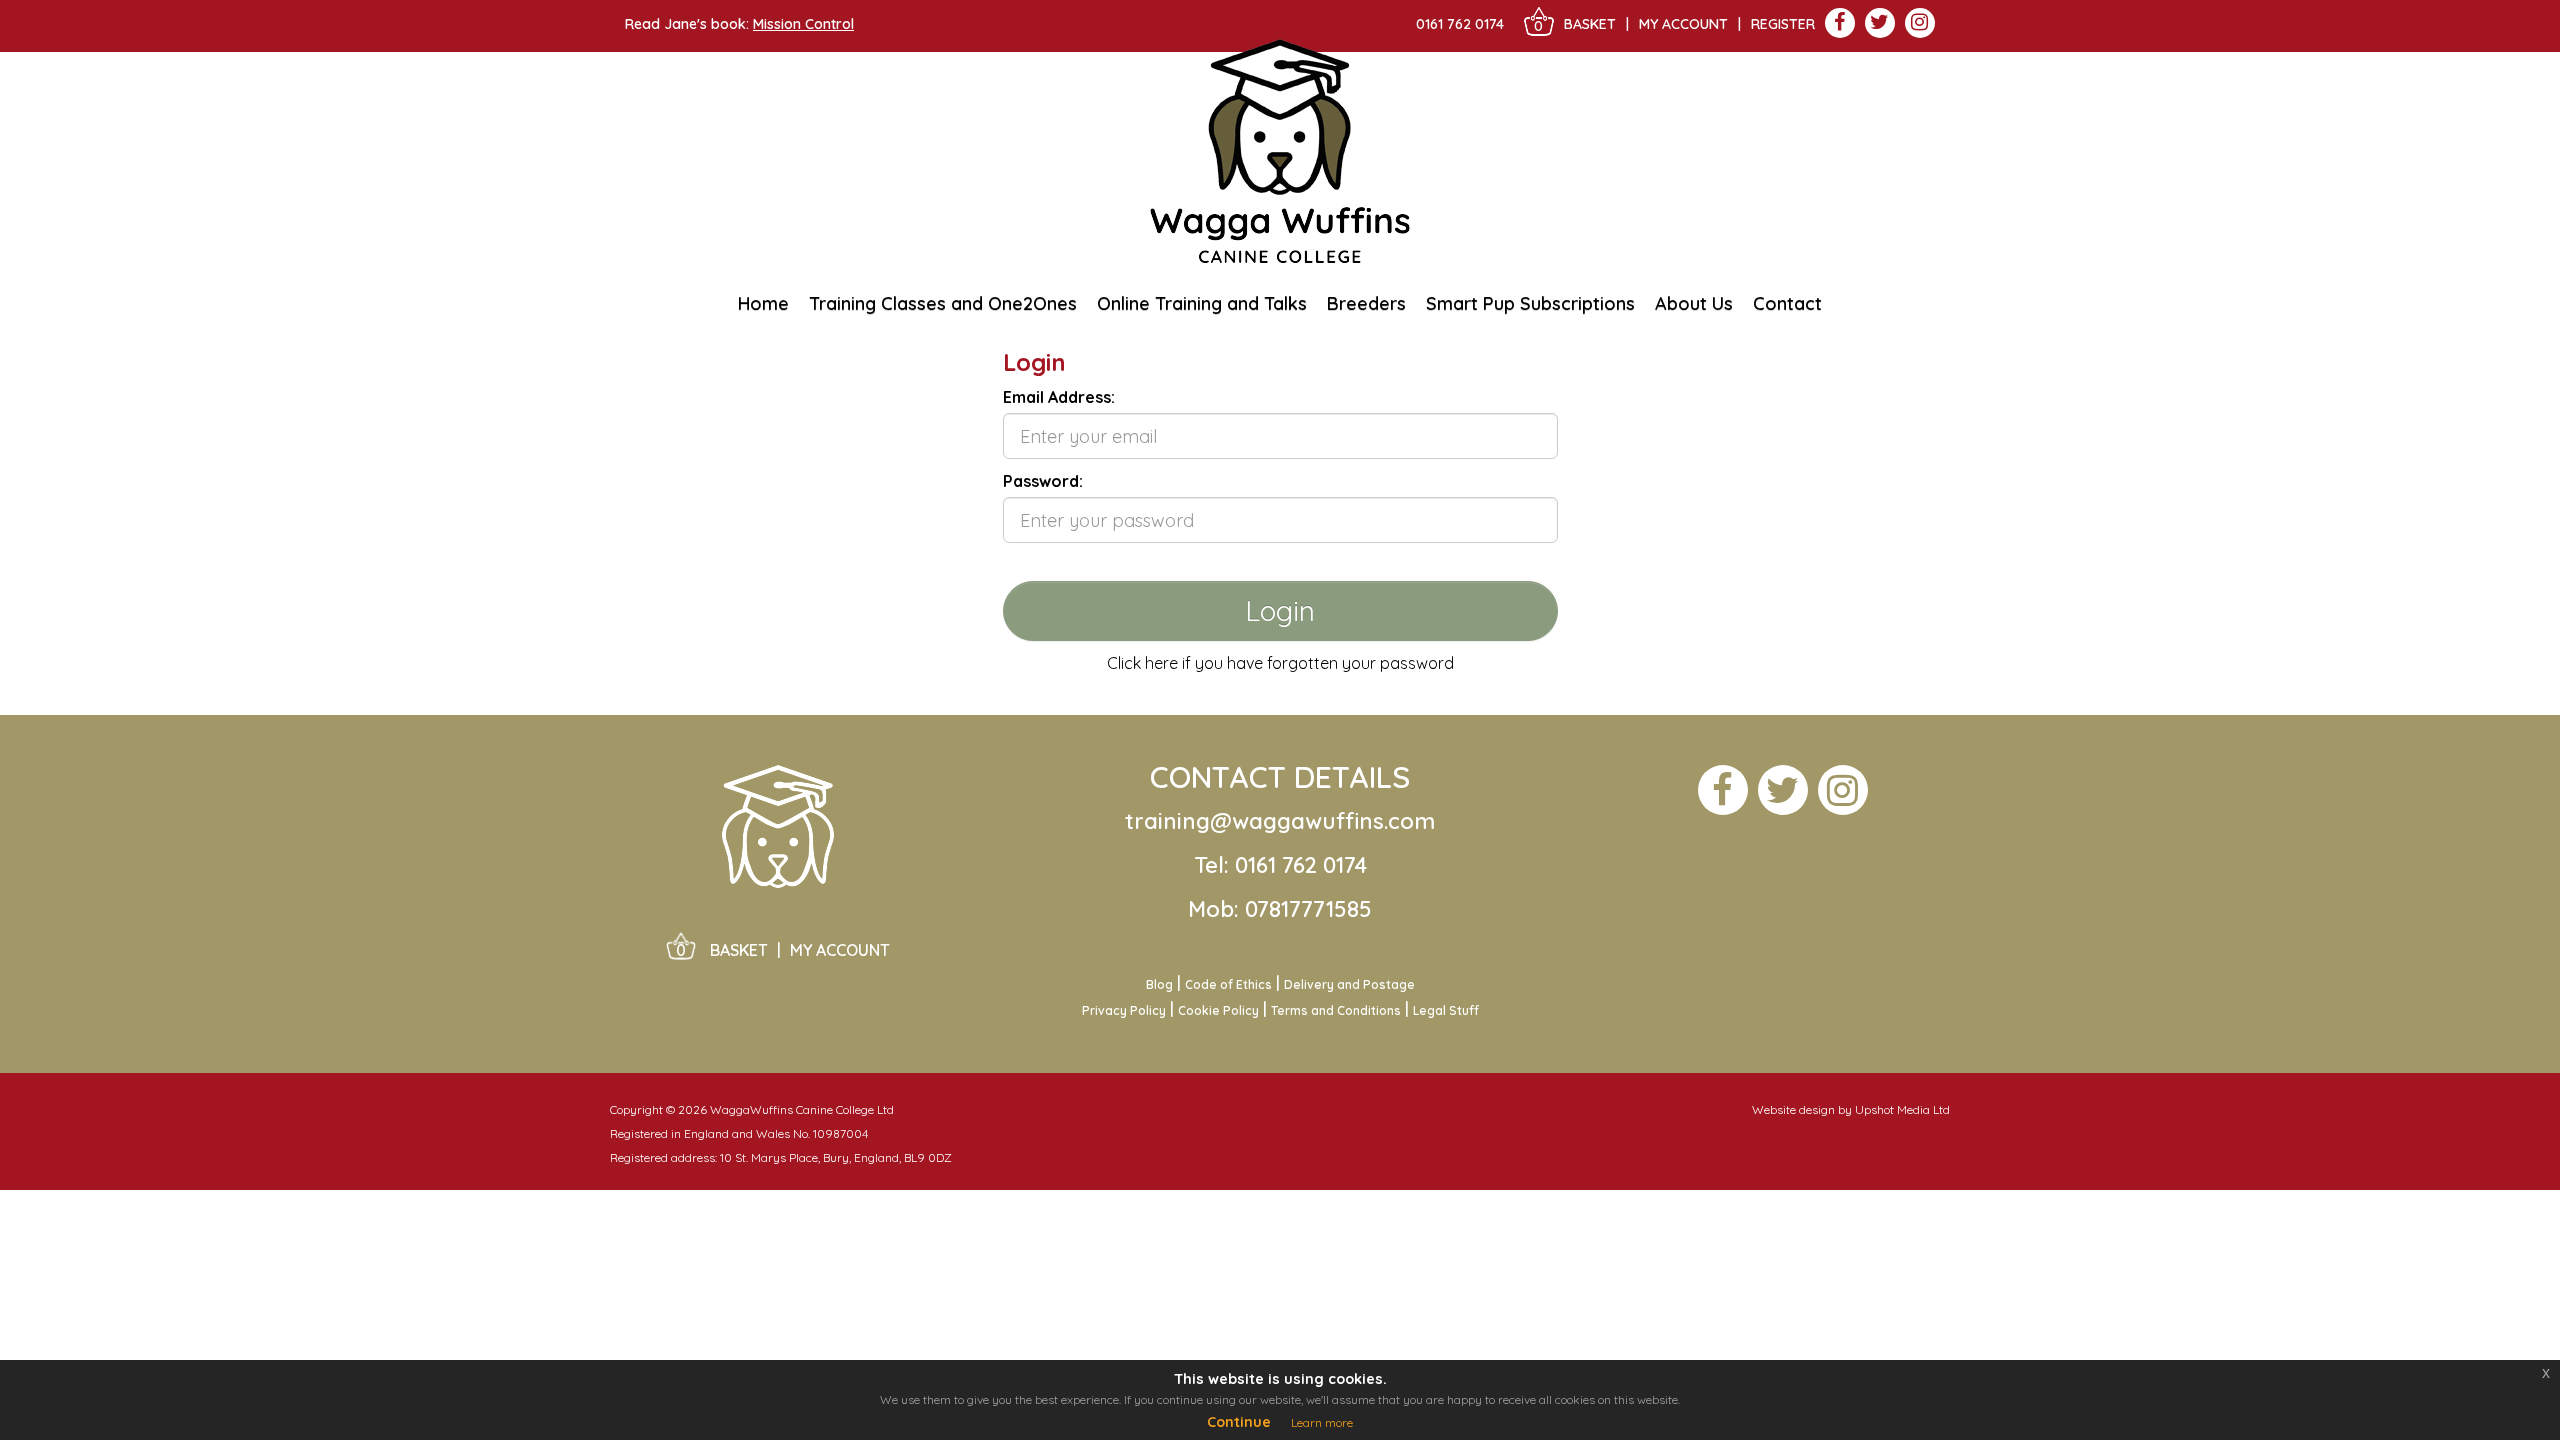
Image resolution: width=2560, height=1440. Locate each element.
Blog (1159, 984)
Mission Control (803, 24)
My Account (1683, 24)
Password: (1043, 481)
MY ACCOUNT (840, 950)
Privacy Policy (1124, 1010)
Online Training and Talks (1202, 303)
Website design (1793, 1109)
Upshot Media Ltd (1902, 1109)
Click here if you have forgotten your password (1280, 663)
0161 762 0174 (1460, 24)
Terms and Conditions (1336, 1010)
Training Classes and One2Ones (943, 303)
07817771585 (1308, 909)
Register (1783, 24)
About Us (1694, 310)
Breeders (1366, 310)
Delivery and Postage (1349, 984)
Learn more (1322, 1422)
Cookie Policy (1218, 1010)
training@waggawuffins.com (1280, 821)
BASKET (1590, 24)
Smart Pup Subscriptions (1530, 303)
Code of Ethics (1228, 984)
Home (763, 303)
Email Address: (1059, 397)
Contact (1787, 303)
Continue (1239, 1422)
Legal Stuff (1446, 1010)
